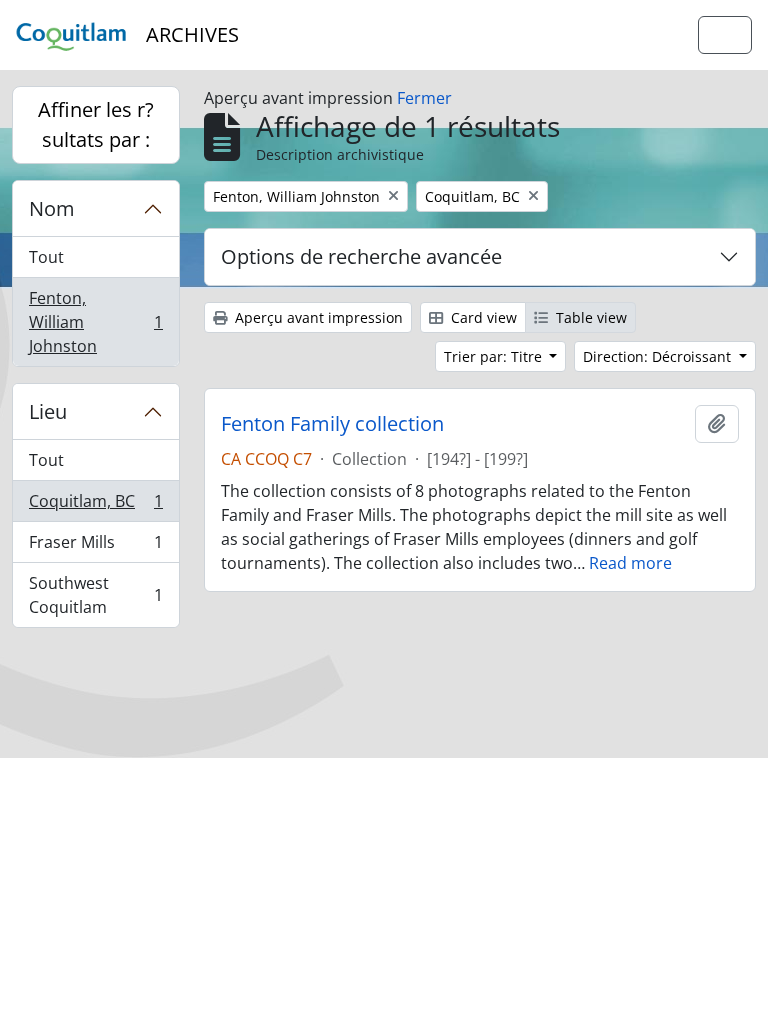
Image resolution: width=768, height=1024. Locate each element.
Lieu (48, 411)
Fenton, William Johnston (95, 322)
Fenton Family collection (332, 424)
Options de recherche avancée (361, 256)
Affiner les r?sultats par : (96, 124)
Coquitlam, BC (95, 506)
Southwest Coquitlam (95, 595)
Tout (46, 257)
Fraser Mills (95, 547)
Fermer (424, 98)
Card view (482, 317)
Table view (589, 317)
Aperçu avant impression (317, 317)
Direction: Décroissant (659, 356)
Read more (630, 563)
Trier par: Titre (495, 356)
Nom (52, 208)
